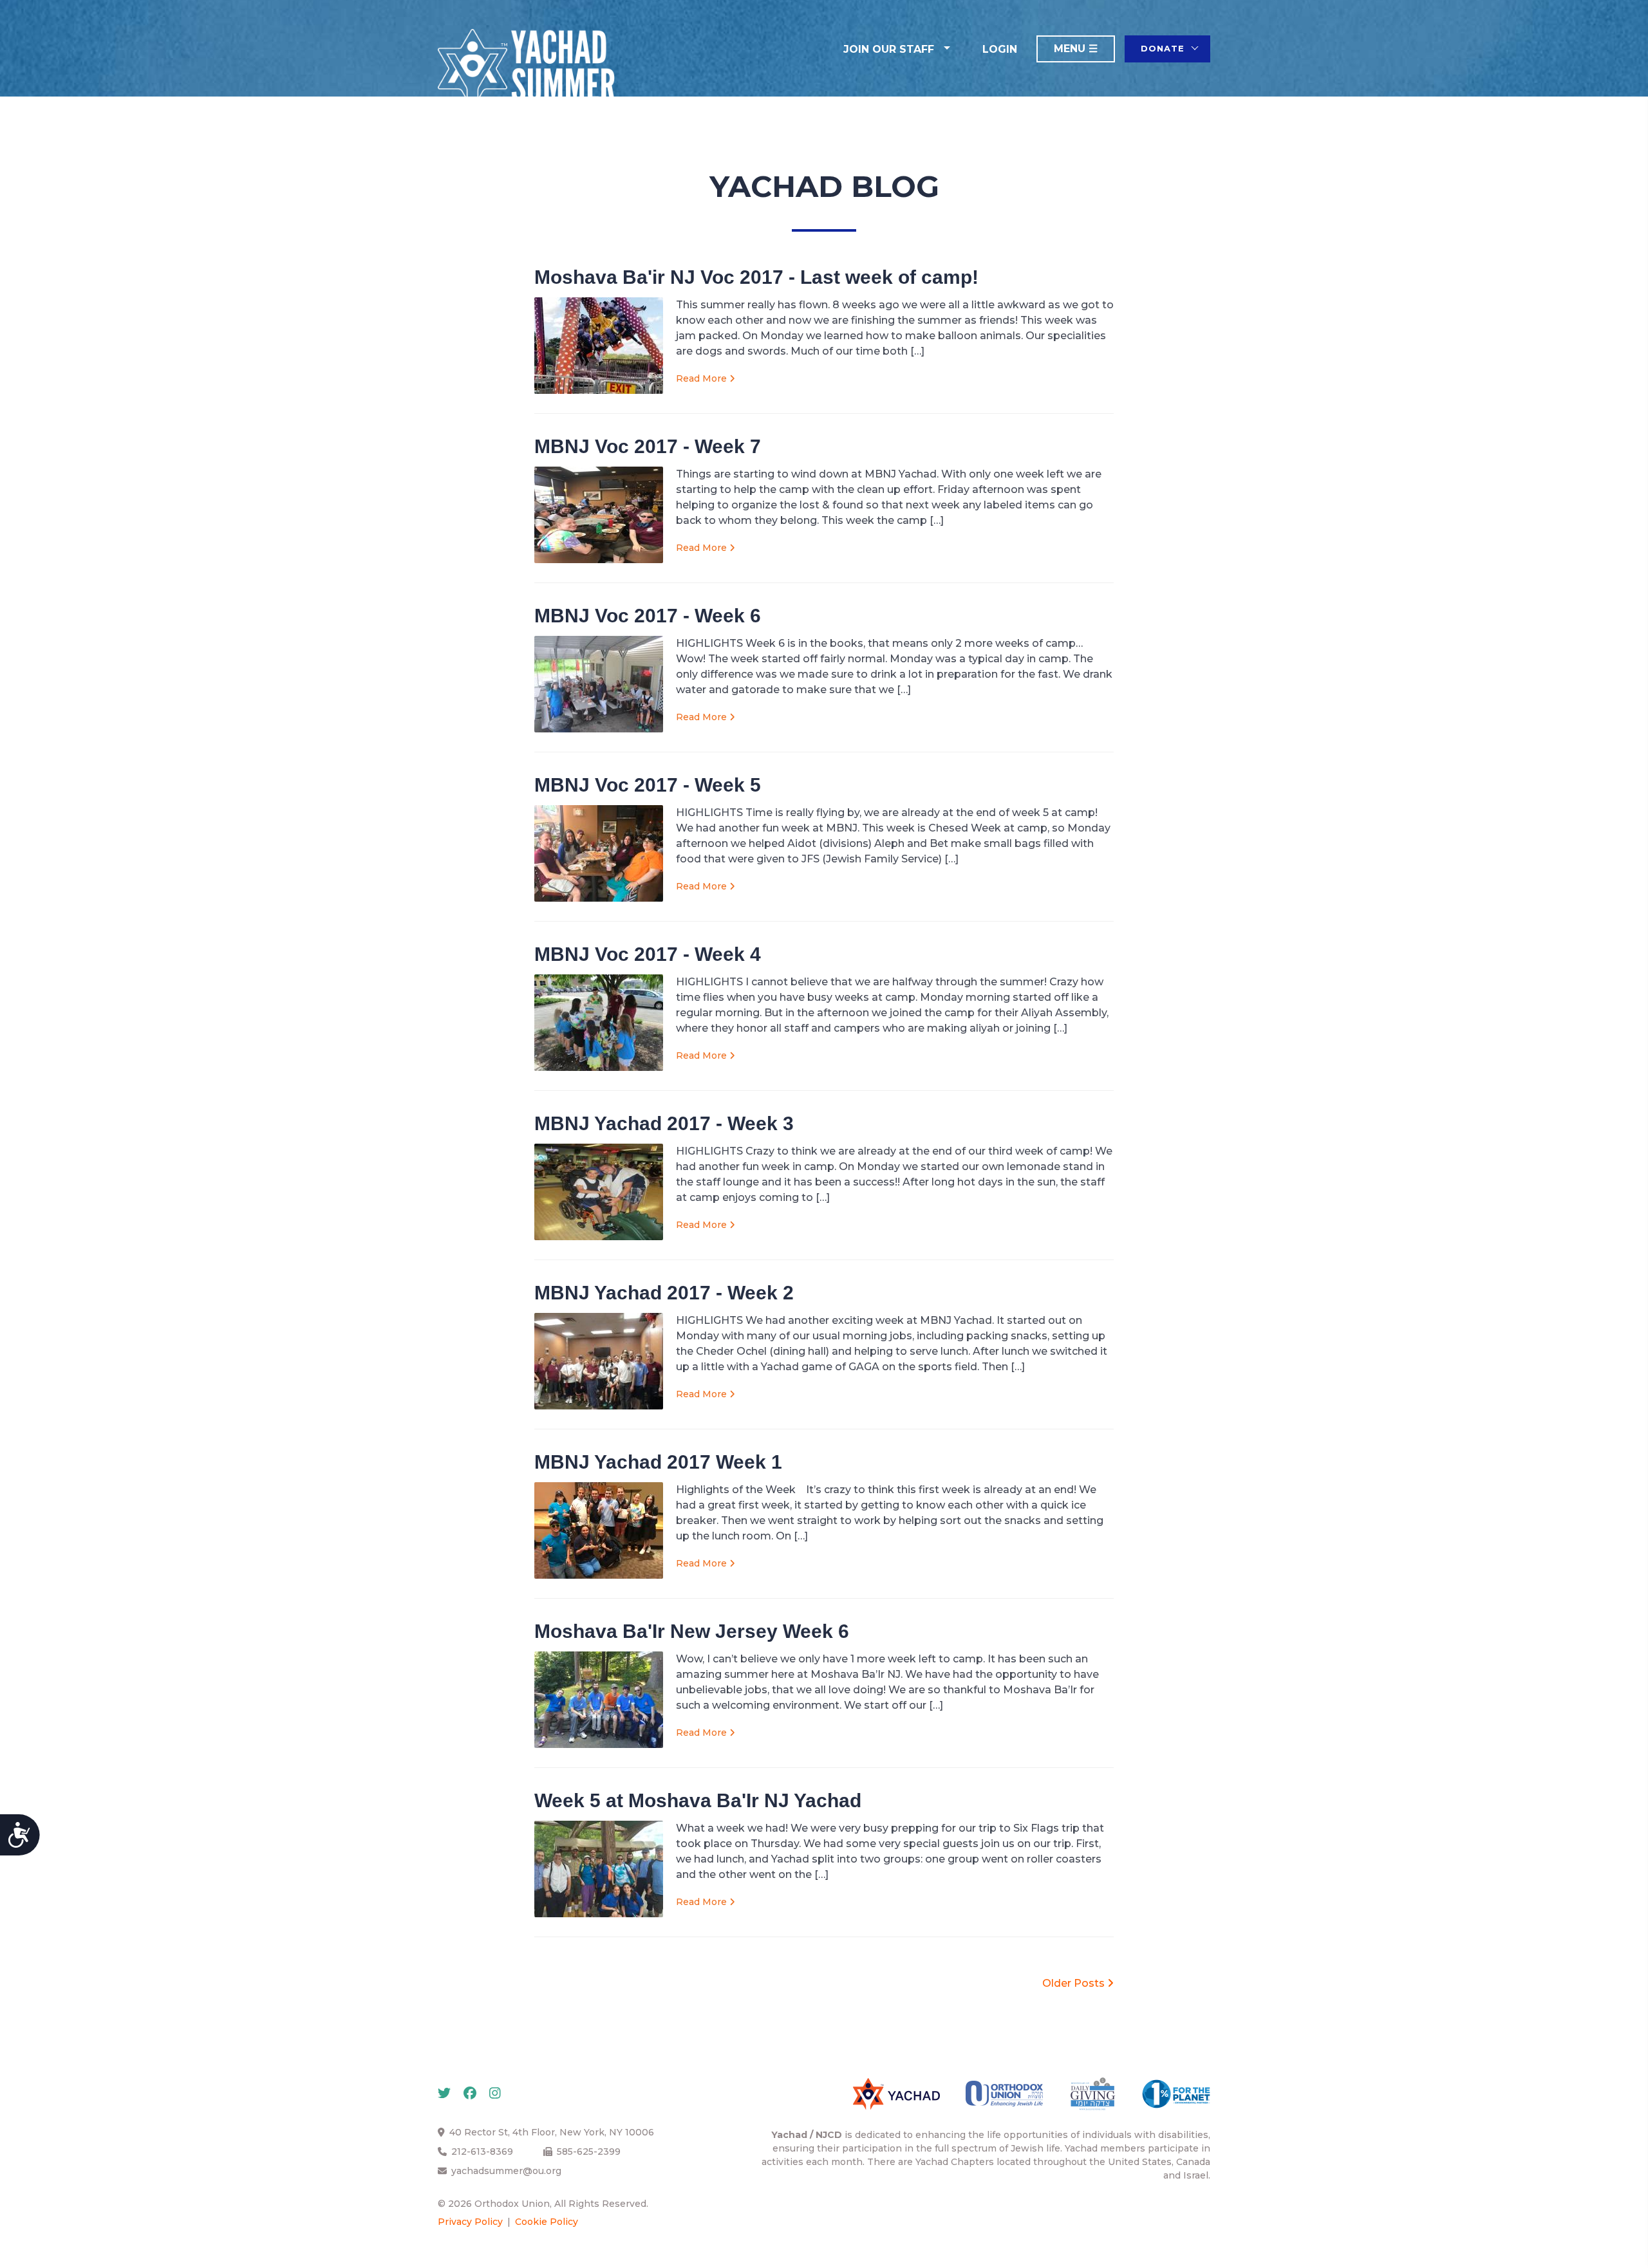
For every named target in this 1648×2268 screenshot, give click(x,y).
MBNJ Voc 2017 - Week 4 (648, 954)
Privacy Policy (470, 2222)
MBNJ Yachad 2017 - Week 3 (664, 1123)
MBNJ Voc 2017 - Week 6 (648, 616)
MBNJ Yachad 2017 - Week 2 (664, 1293)
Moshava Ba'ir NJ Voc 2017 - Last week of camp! (756, 277)
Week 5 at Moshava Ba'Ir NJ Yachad (698, 1800)
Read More (703, 378)
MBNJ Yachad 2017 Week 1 (658, 1462)
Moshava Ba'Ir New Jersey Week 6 (692, 1631)
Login (1000, 49)
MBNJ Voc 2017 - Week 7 (648, 446)
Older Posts (1075, 1983)
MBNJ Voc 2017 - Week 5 (648, 785)
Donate (1163, 48)
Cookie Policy (547, 2222)
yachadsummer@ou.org (506, 2171)
